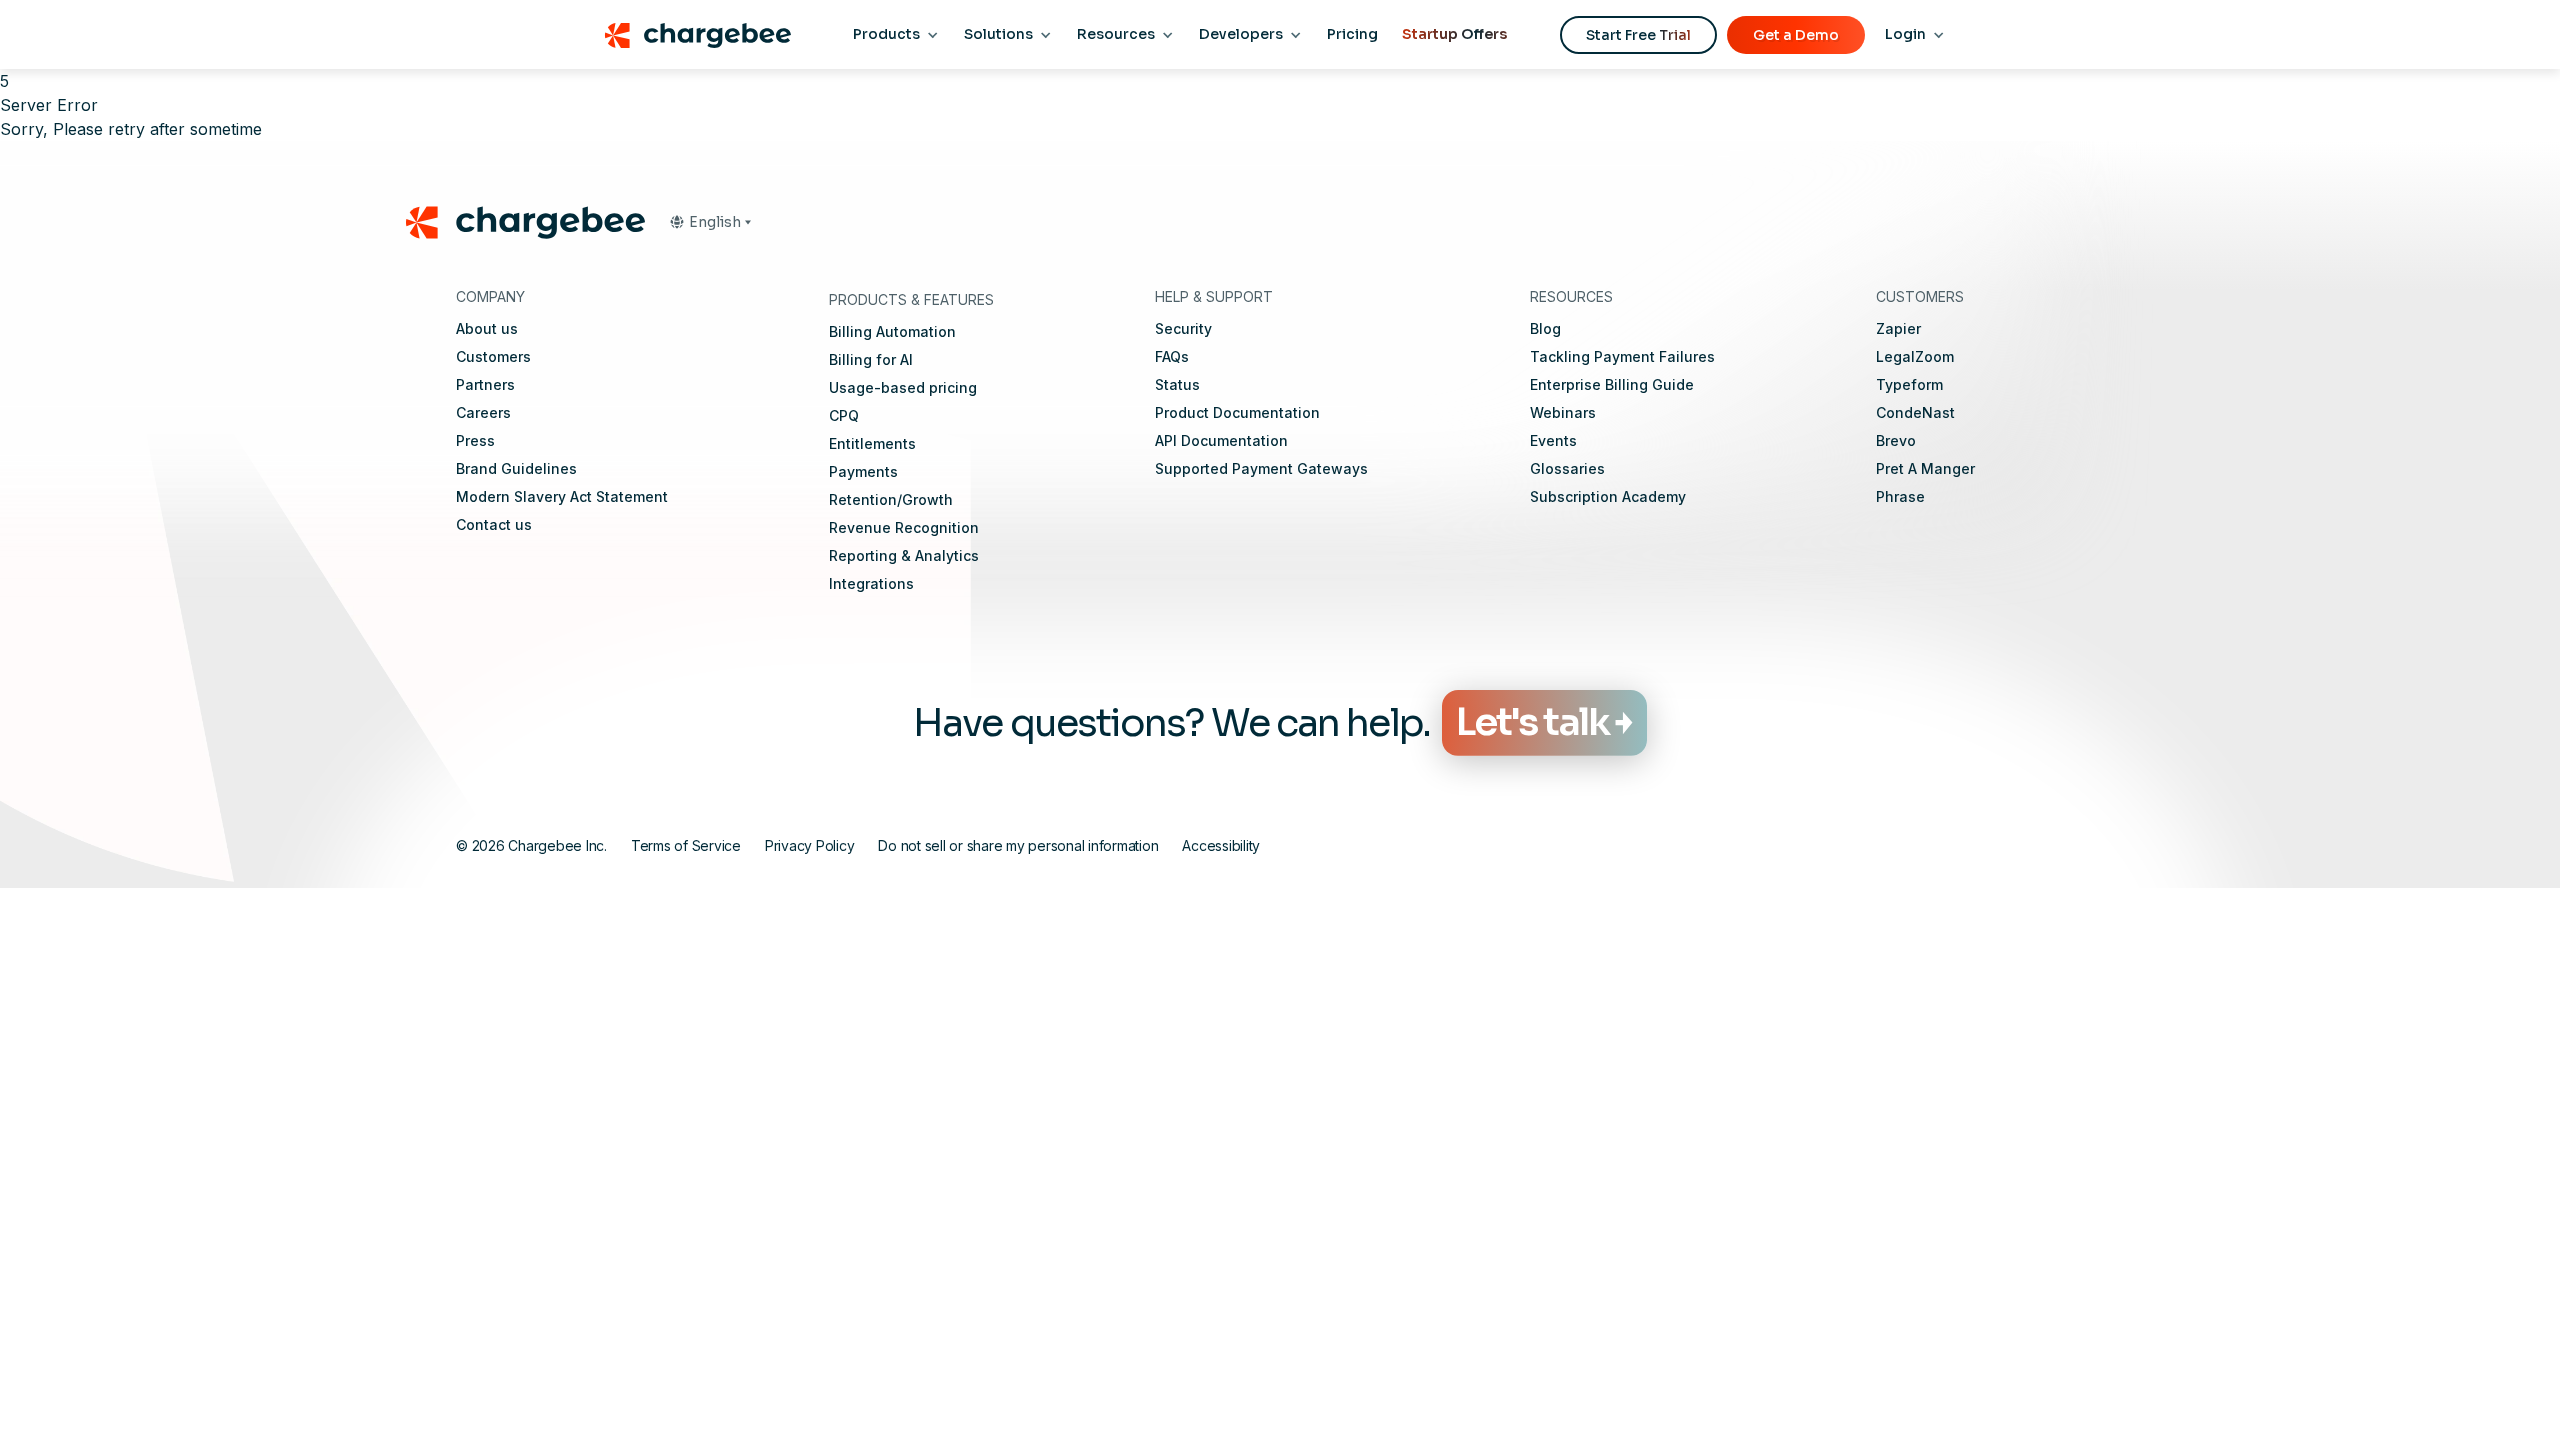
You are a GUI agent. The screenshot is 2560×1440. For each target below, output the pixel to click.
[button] (710, 222)
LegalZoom (1915, 356)
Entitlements (872, 443)
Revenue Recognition (904, 527)
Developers (1241, 34)
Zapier (1898, 328)
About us (487, 328)
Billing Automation (892, 331)
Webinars (1563, 412)
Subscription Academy (1608, 496)
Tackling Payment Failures (1622, 356)
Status (1177, 384)
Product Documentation (1237, 412)
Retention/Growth (891, 499)
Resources (1116, 34)
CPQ (844, 415)
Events (1553, 440)
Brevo (1896, 440)
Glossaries (1567, 468)
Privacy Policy (810, 845)
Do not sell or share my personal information (1018, 845)
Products (886, 34)
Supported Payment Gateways (1261, 468)
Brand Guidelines (516, 468)
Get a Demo (1796, 35)
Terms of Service (686, 845)
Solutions (998, 34)
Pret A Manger (1925, 468)
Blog (1545, 328)
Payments (863, 471)
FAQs (1172, 356)
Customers (493, 356)
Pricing (1352, 34)
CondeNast (1915, 412)
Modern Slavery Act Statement (562, 496)
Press (475, 440)
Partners (485, 384)
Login (1905, 34)
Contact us (494, 524)
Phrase (1900, 496)
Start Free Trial (1638, 35)
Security (1183, 328)
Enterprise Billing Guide (1612, 384)
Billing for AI (871, 359)
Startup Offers (1454, 34)
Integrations (871, 583)
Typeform (1909, 384)
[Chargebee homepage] (697, 35)
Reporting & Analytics (904, 555)
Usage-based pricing (903, 387)
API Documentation (1221, 440)
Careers (483, 412)
